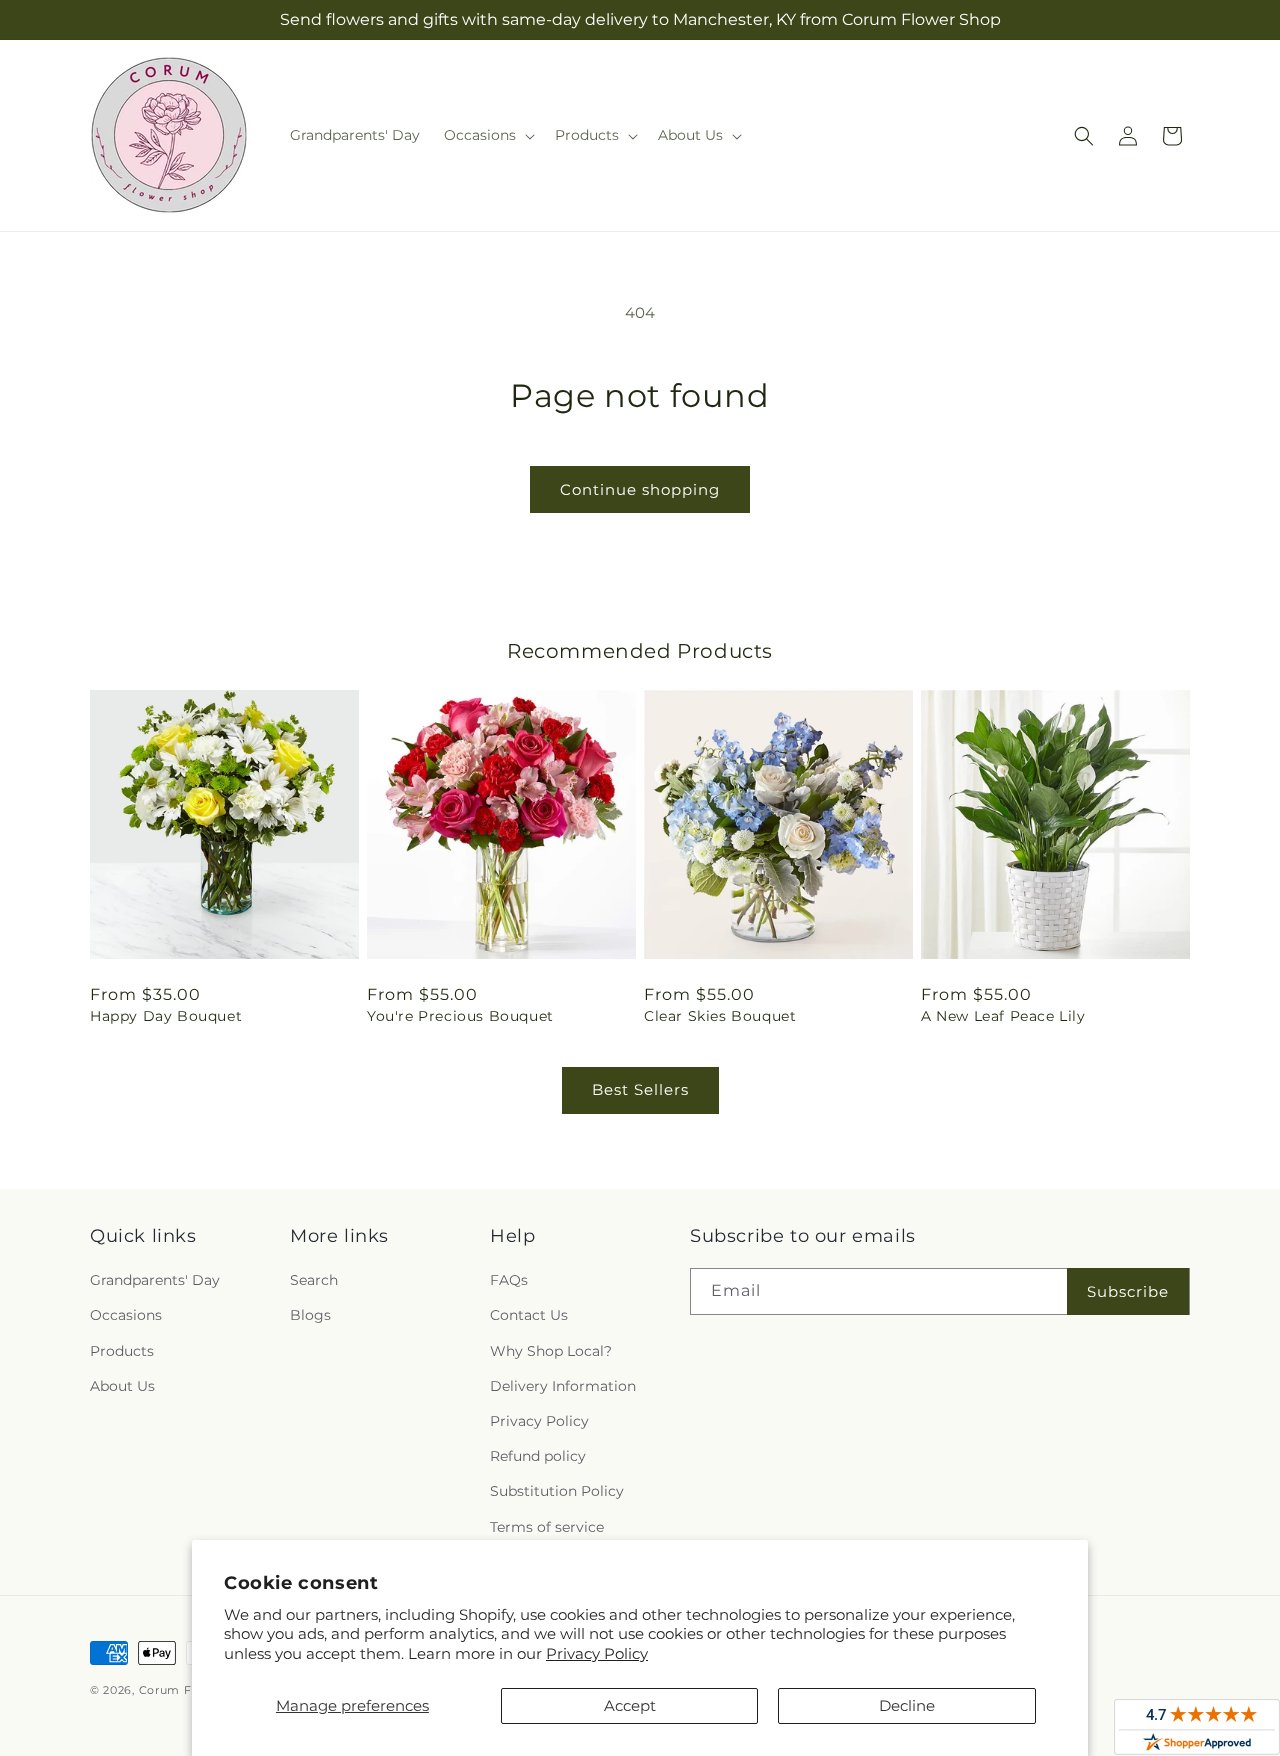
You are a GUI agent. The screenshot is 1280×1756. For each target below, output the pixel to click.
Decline (907, 1705)
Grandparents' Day (155, 1280)
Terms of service (547, 1527)
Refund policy (538, 1456)
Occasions (126, 1315)
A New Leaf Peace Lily (1003, 1016)
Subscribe (1128, 1291)
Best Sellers (640, 1089)
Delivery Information (563, 1386)
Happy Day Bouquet (166, 1016)
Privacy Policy (597, 1653)
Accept (630, 1705)
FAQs (509, 1280)
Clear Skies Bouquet (720, 1016)
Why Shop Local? (551, 1351)
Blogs (310, 1315)
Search (314, 1280)
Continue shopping (640, 489)
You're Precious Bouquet (460, 1016)
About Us (122, 1386)
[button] (487, 135)
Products (122, 1351)
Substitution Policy (557, 1491)
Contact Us (529, 1315)
